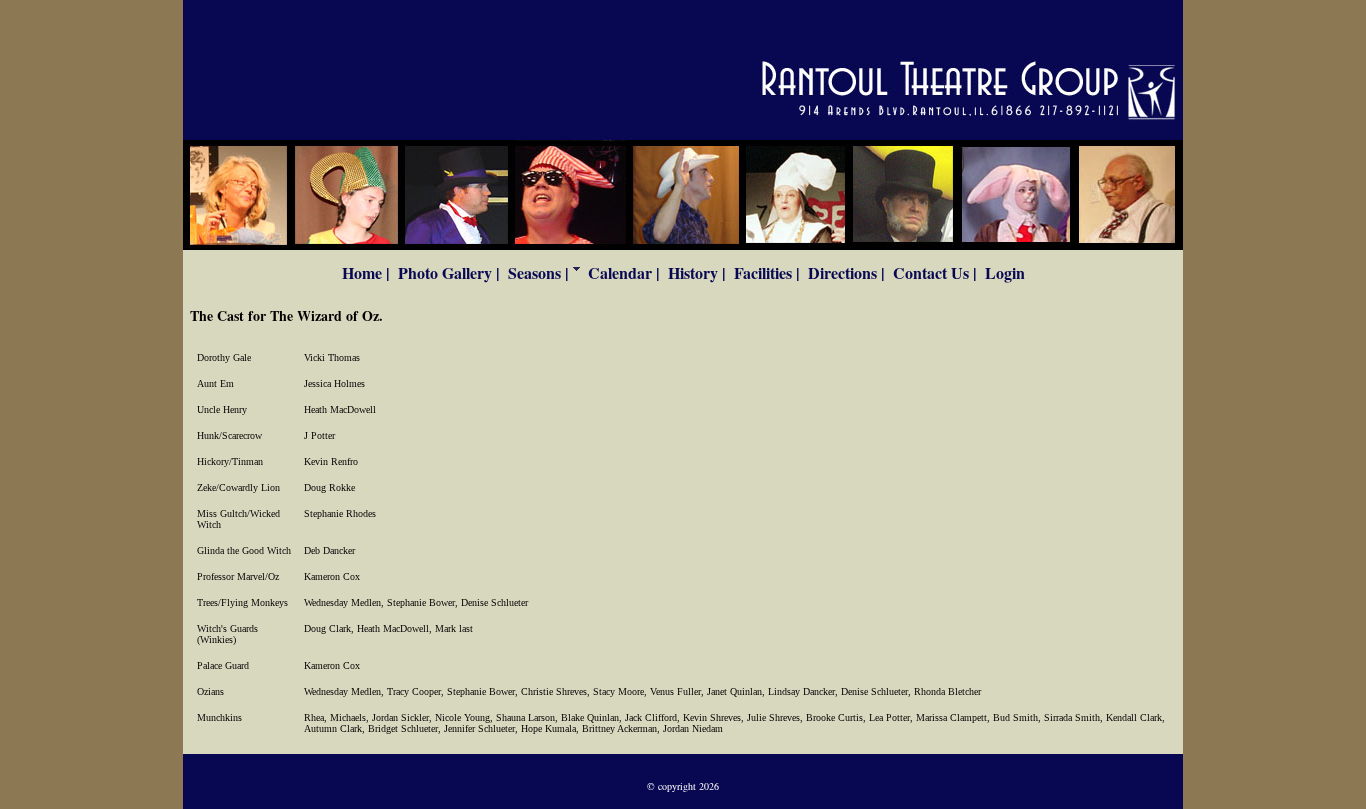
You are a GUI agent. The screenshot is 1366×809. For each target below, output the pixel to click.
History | (697, 272)
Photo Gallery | (449, 272)
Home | (366, 272)
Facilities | (767, 272)
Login (1005, 272)
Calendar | (624, 272)
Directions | (846, 272)
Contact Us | (935, 272)
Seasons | (538, 272)
